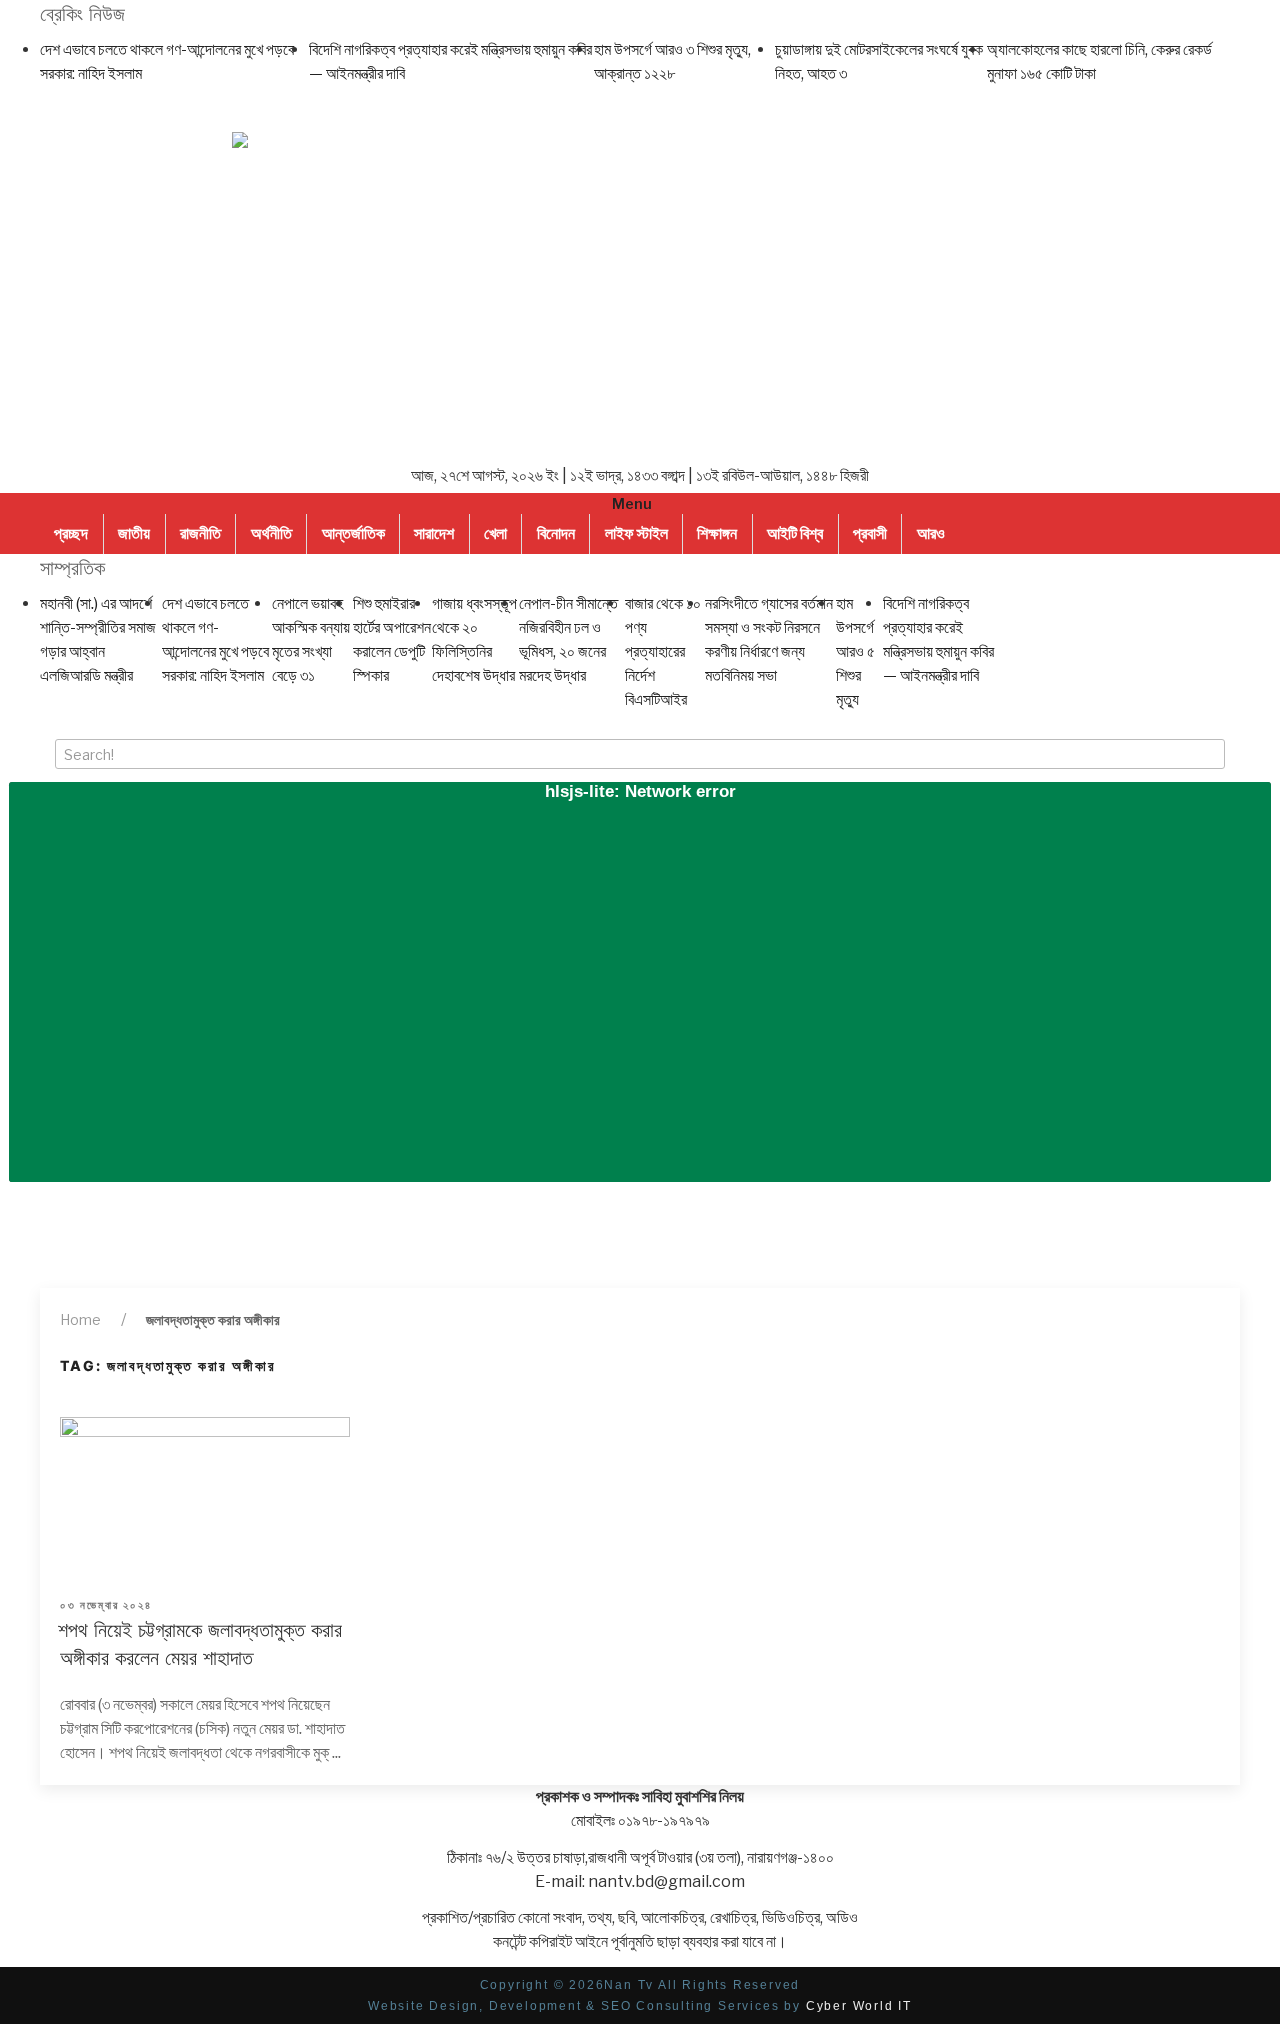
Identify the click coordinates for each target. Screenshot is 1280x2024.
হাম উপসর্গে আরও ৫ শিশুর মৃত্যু (855, 651)
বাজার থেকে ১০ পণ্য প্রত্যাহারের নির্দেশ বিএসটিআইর (663, 651)
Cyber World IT (859, 2006)
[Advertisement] (640, 309)
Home (80, 1319)
